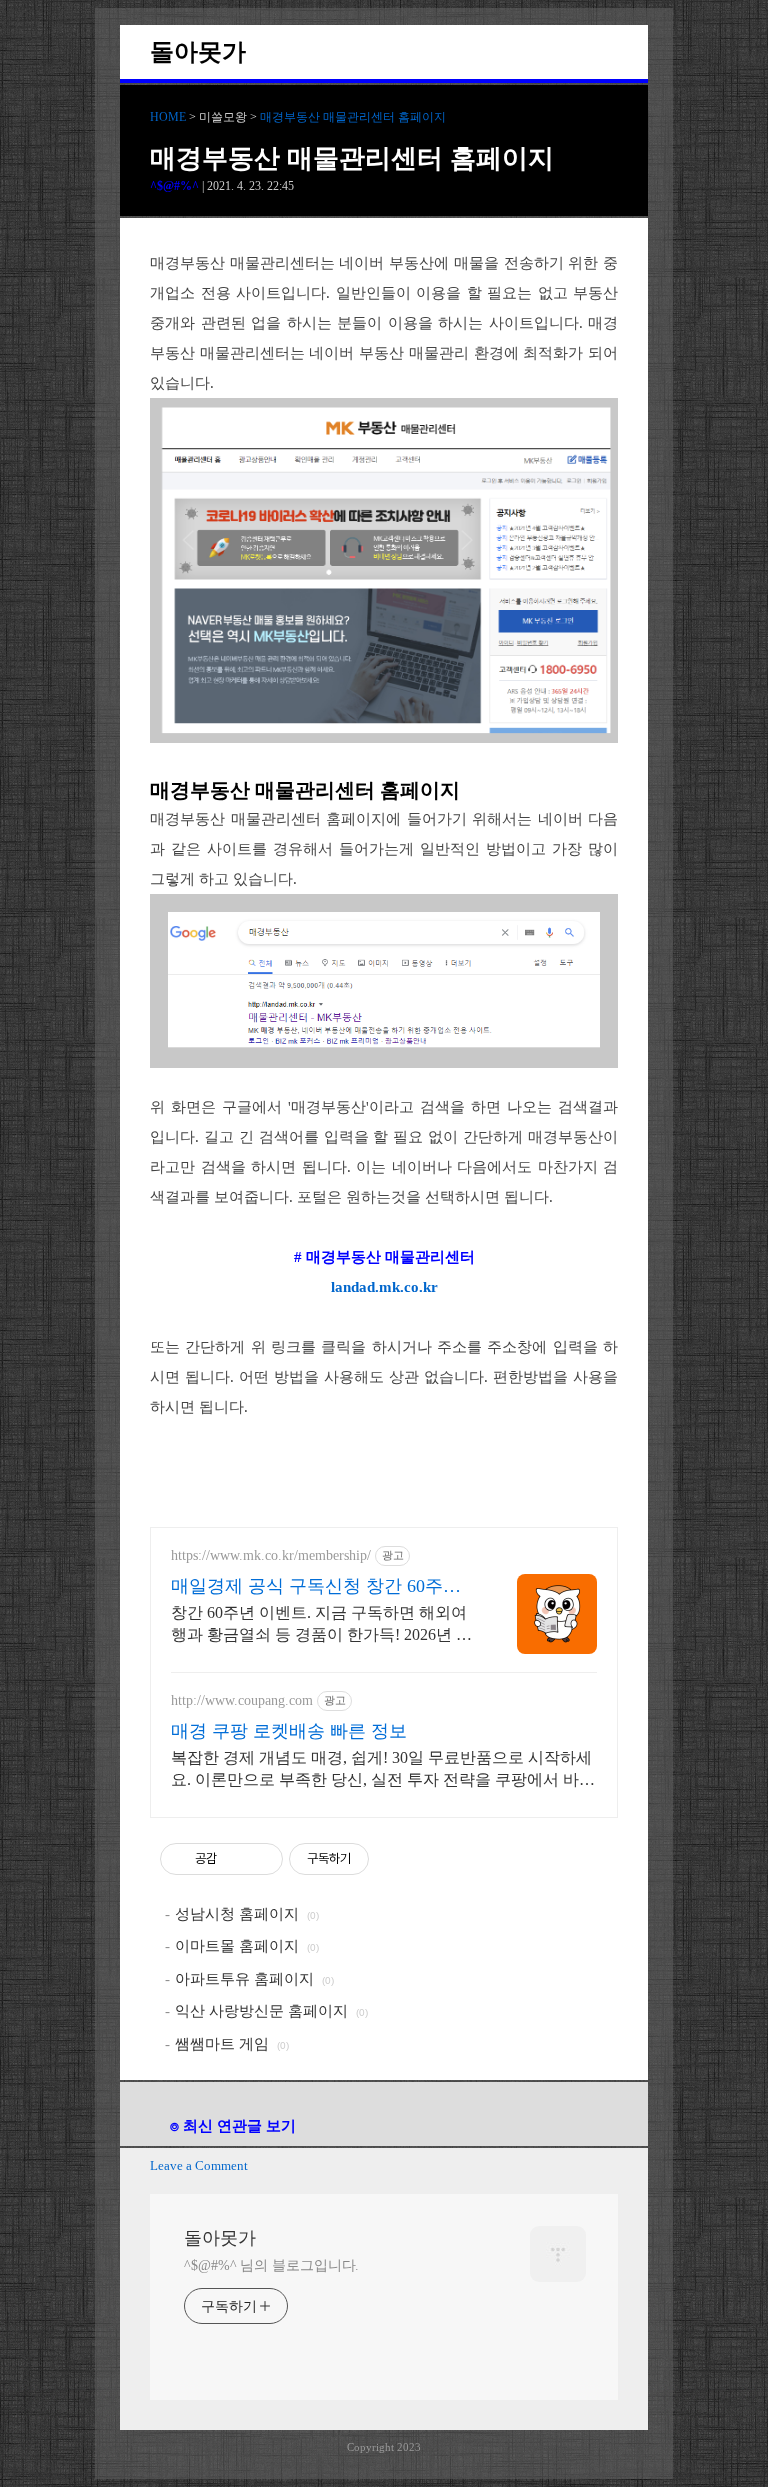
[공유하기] (235, 1859)
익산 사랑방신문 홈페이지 (261, 2011)
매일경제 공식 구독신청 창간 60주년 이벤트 (316, 1587)
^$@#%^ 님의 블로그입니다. (271, 2265)
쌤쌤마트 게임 (222, 2044)
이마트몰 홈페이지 (237, 1946)
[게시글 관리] (260, 1859)
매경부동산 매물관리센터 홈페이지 (353, 117)
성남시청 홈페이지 (237, 1914)
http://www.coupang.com (242, 1700)
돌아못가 (198, 52)
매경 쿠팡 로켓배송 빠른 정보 (289, 1731)
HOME (168, 117)
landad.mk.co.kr (384, 1287)
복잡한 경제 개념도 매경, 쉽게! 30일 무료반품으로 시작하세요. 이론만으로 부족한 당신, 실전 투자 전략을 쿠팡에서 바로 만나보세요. (383, 1770)
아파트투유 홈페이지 (244, 1979)
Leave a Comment (199, 2165)
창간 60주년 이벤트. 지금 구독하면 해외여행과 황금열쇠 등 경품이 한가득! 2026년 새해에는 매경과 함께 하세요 (321, 1625)
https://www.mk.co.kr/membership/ (271, 1555)
